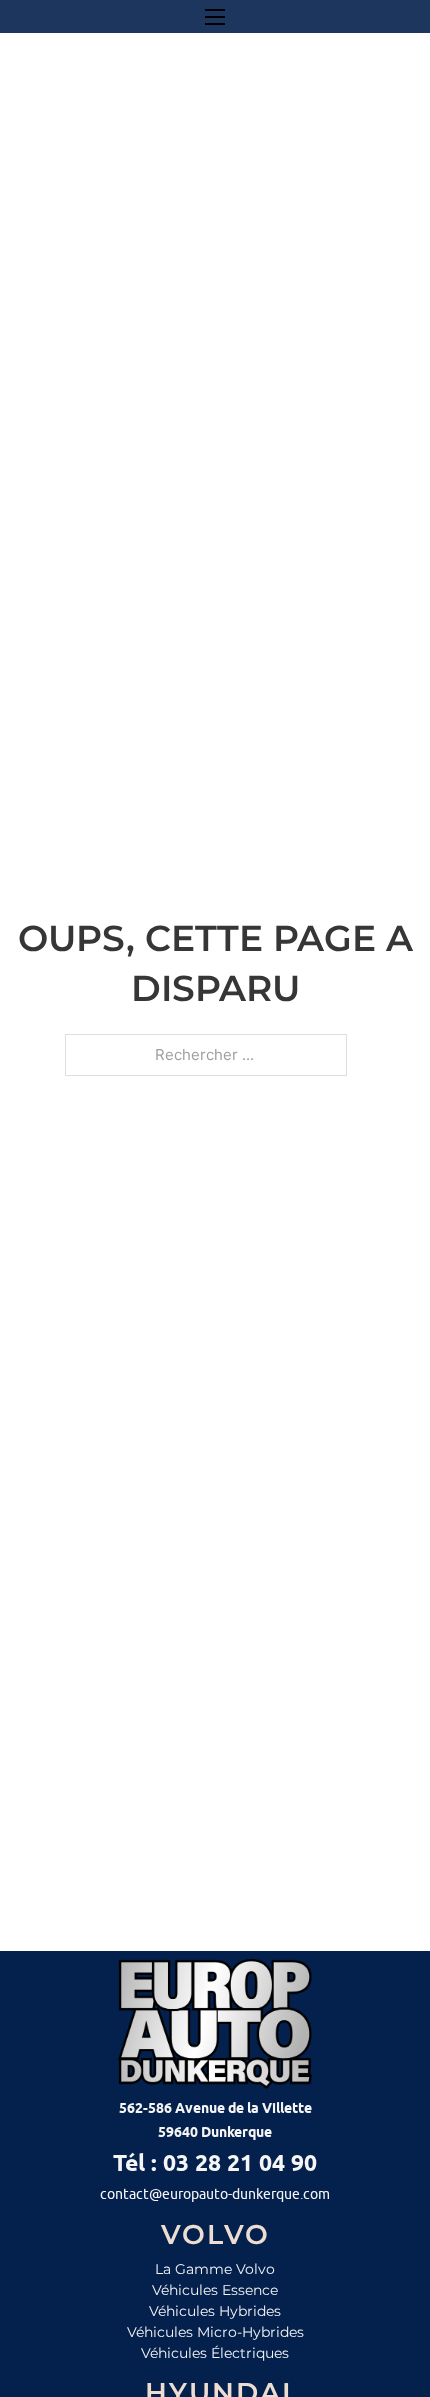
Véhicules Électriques (215, 2353)
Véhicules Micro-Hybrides (215, 2332)
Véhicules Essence (215, 2290)
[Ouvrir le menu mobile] (215, 17)
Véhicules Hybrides (215, 2311)
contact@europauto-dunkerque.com (215, 2194)
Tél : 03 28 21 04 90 (215, 2162)
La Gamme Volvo (215, 2269)
